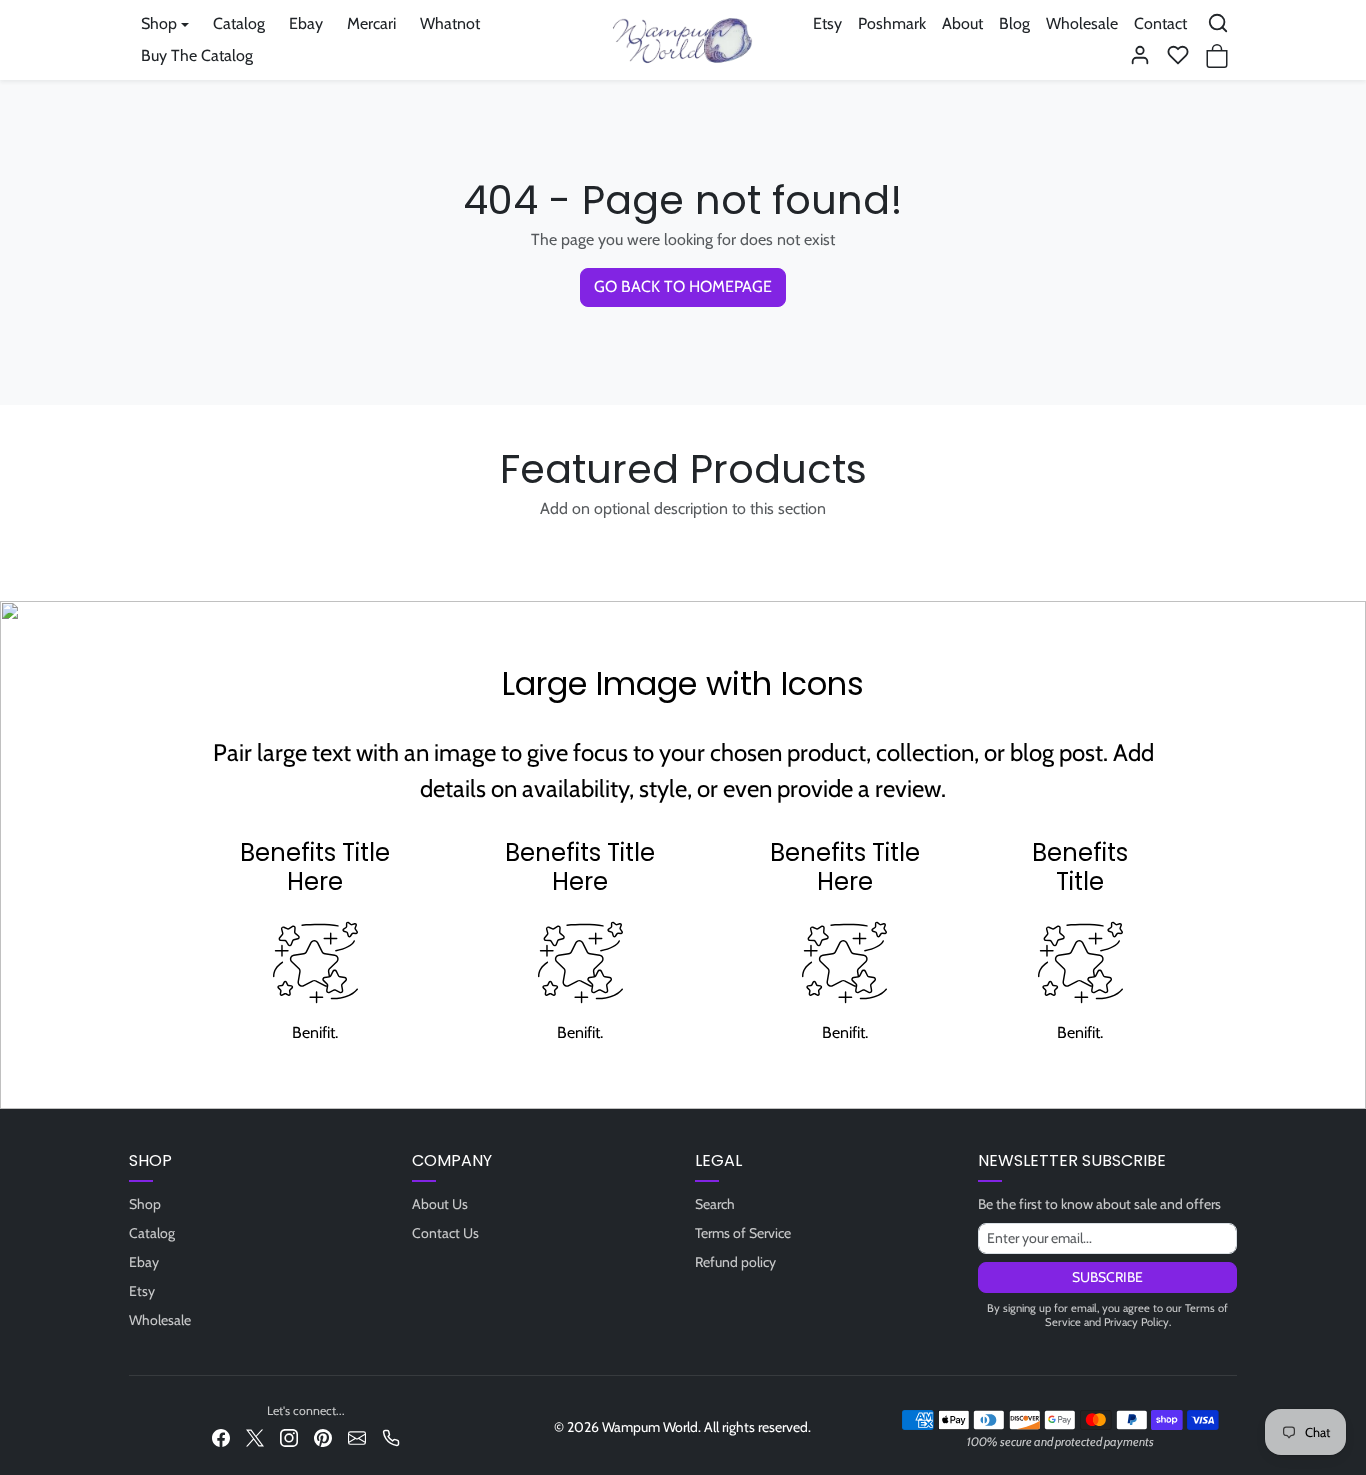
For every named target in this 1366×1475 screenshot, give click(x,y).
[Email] (357, 1436)
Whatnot (450, 23)
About (962, 23)
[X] (255, 1436)
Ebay (306, 23)
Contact (1160, 23)
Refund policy (735, 1262)
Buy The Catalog (197, 55)
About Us (440, 1204)
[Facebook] (221, 1436)
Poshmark (892, 23)
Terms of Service (743, 1233)
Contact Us (445, 1233)
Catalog (239, 23)
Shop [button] (159, 23)
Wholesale (1082, 23)
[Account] (1140, 55)
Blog (1014, 23)
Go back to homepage (683, 286)
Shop (145, 1204)
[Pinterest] (323, 1436)
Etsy (827, 23)
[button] (1218, 23)
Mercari (371, 23)
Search (715, 1204)
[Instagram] (289, 1436)
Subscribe (1107, 1277)
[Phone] (391, 1436)
